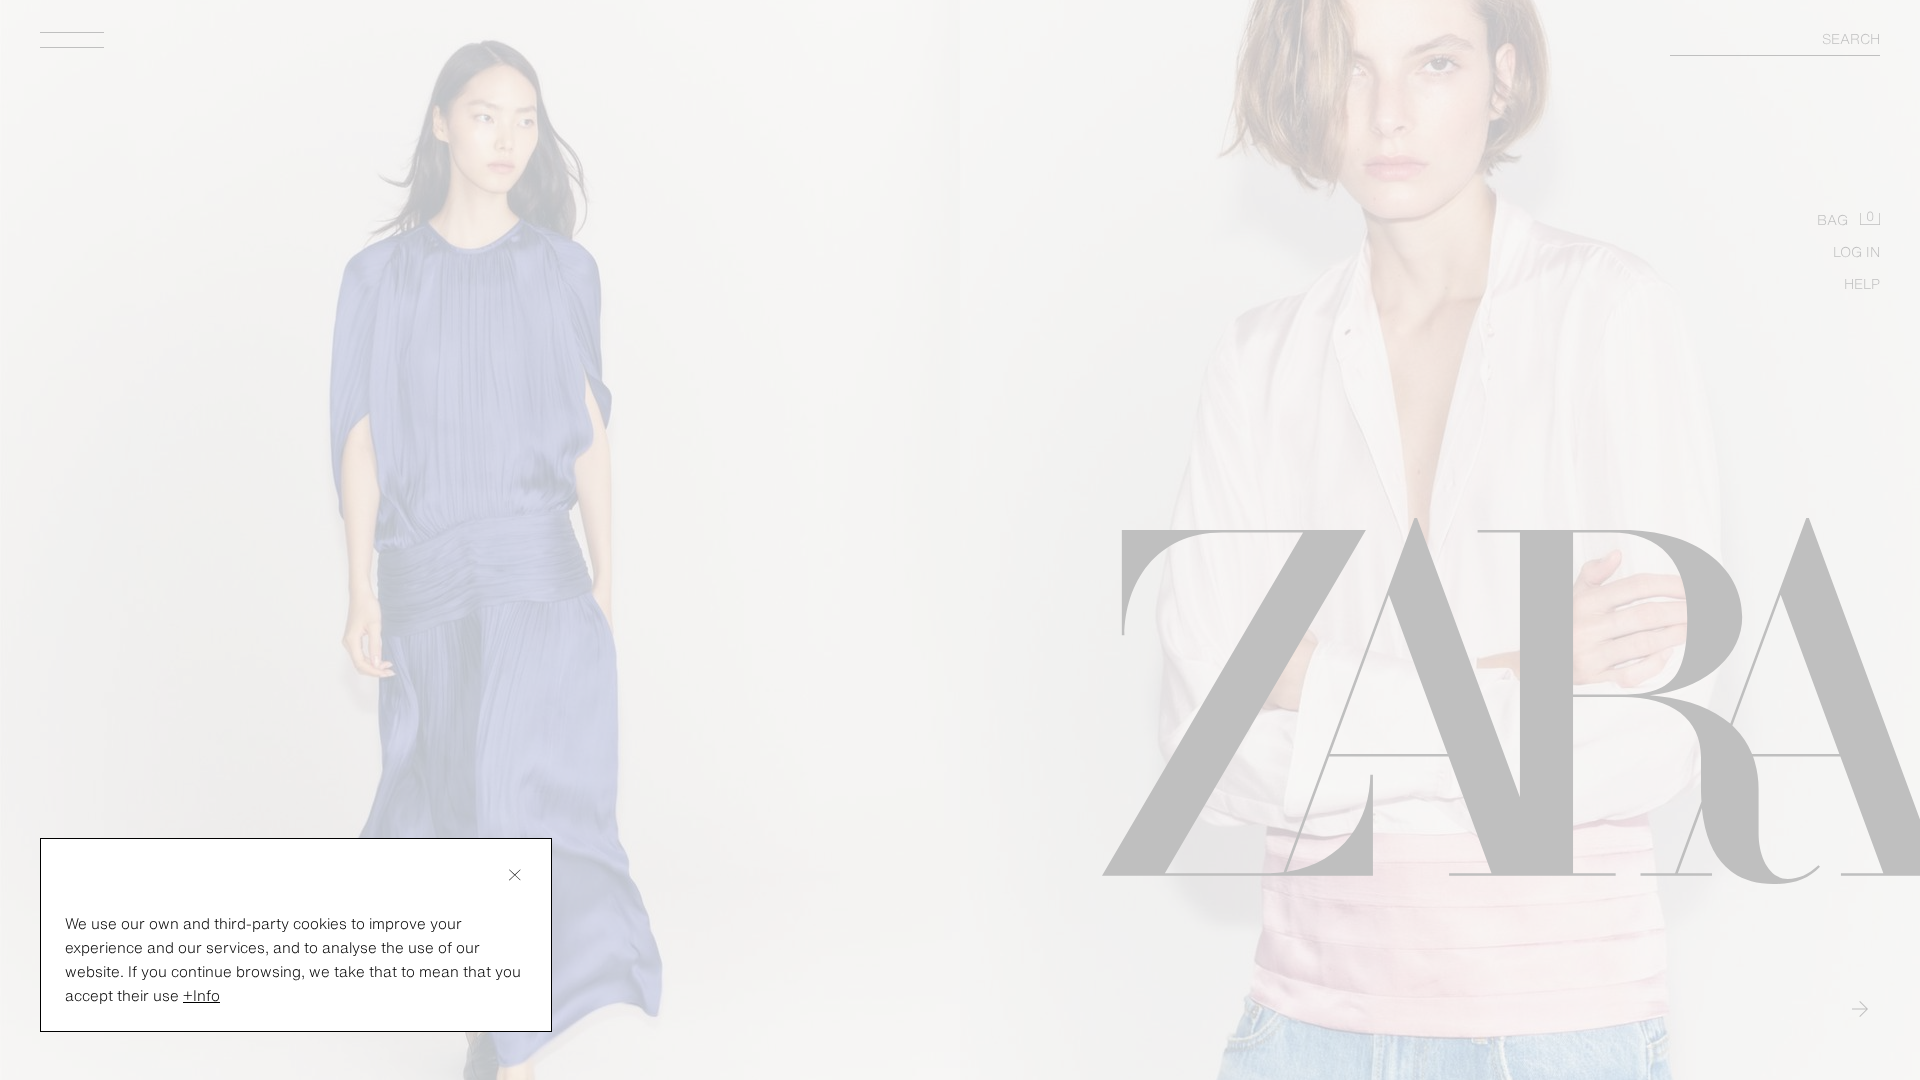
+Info (201, 995)
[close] (515, 875)
